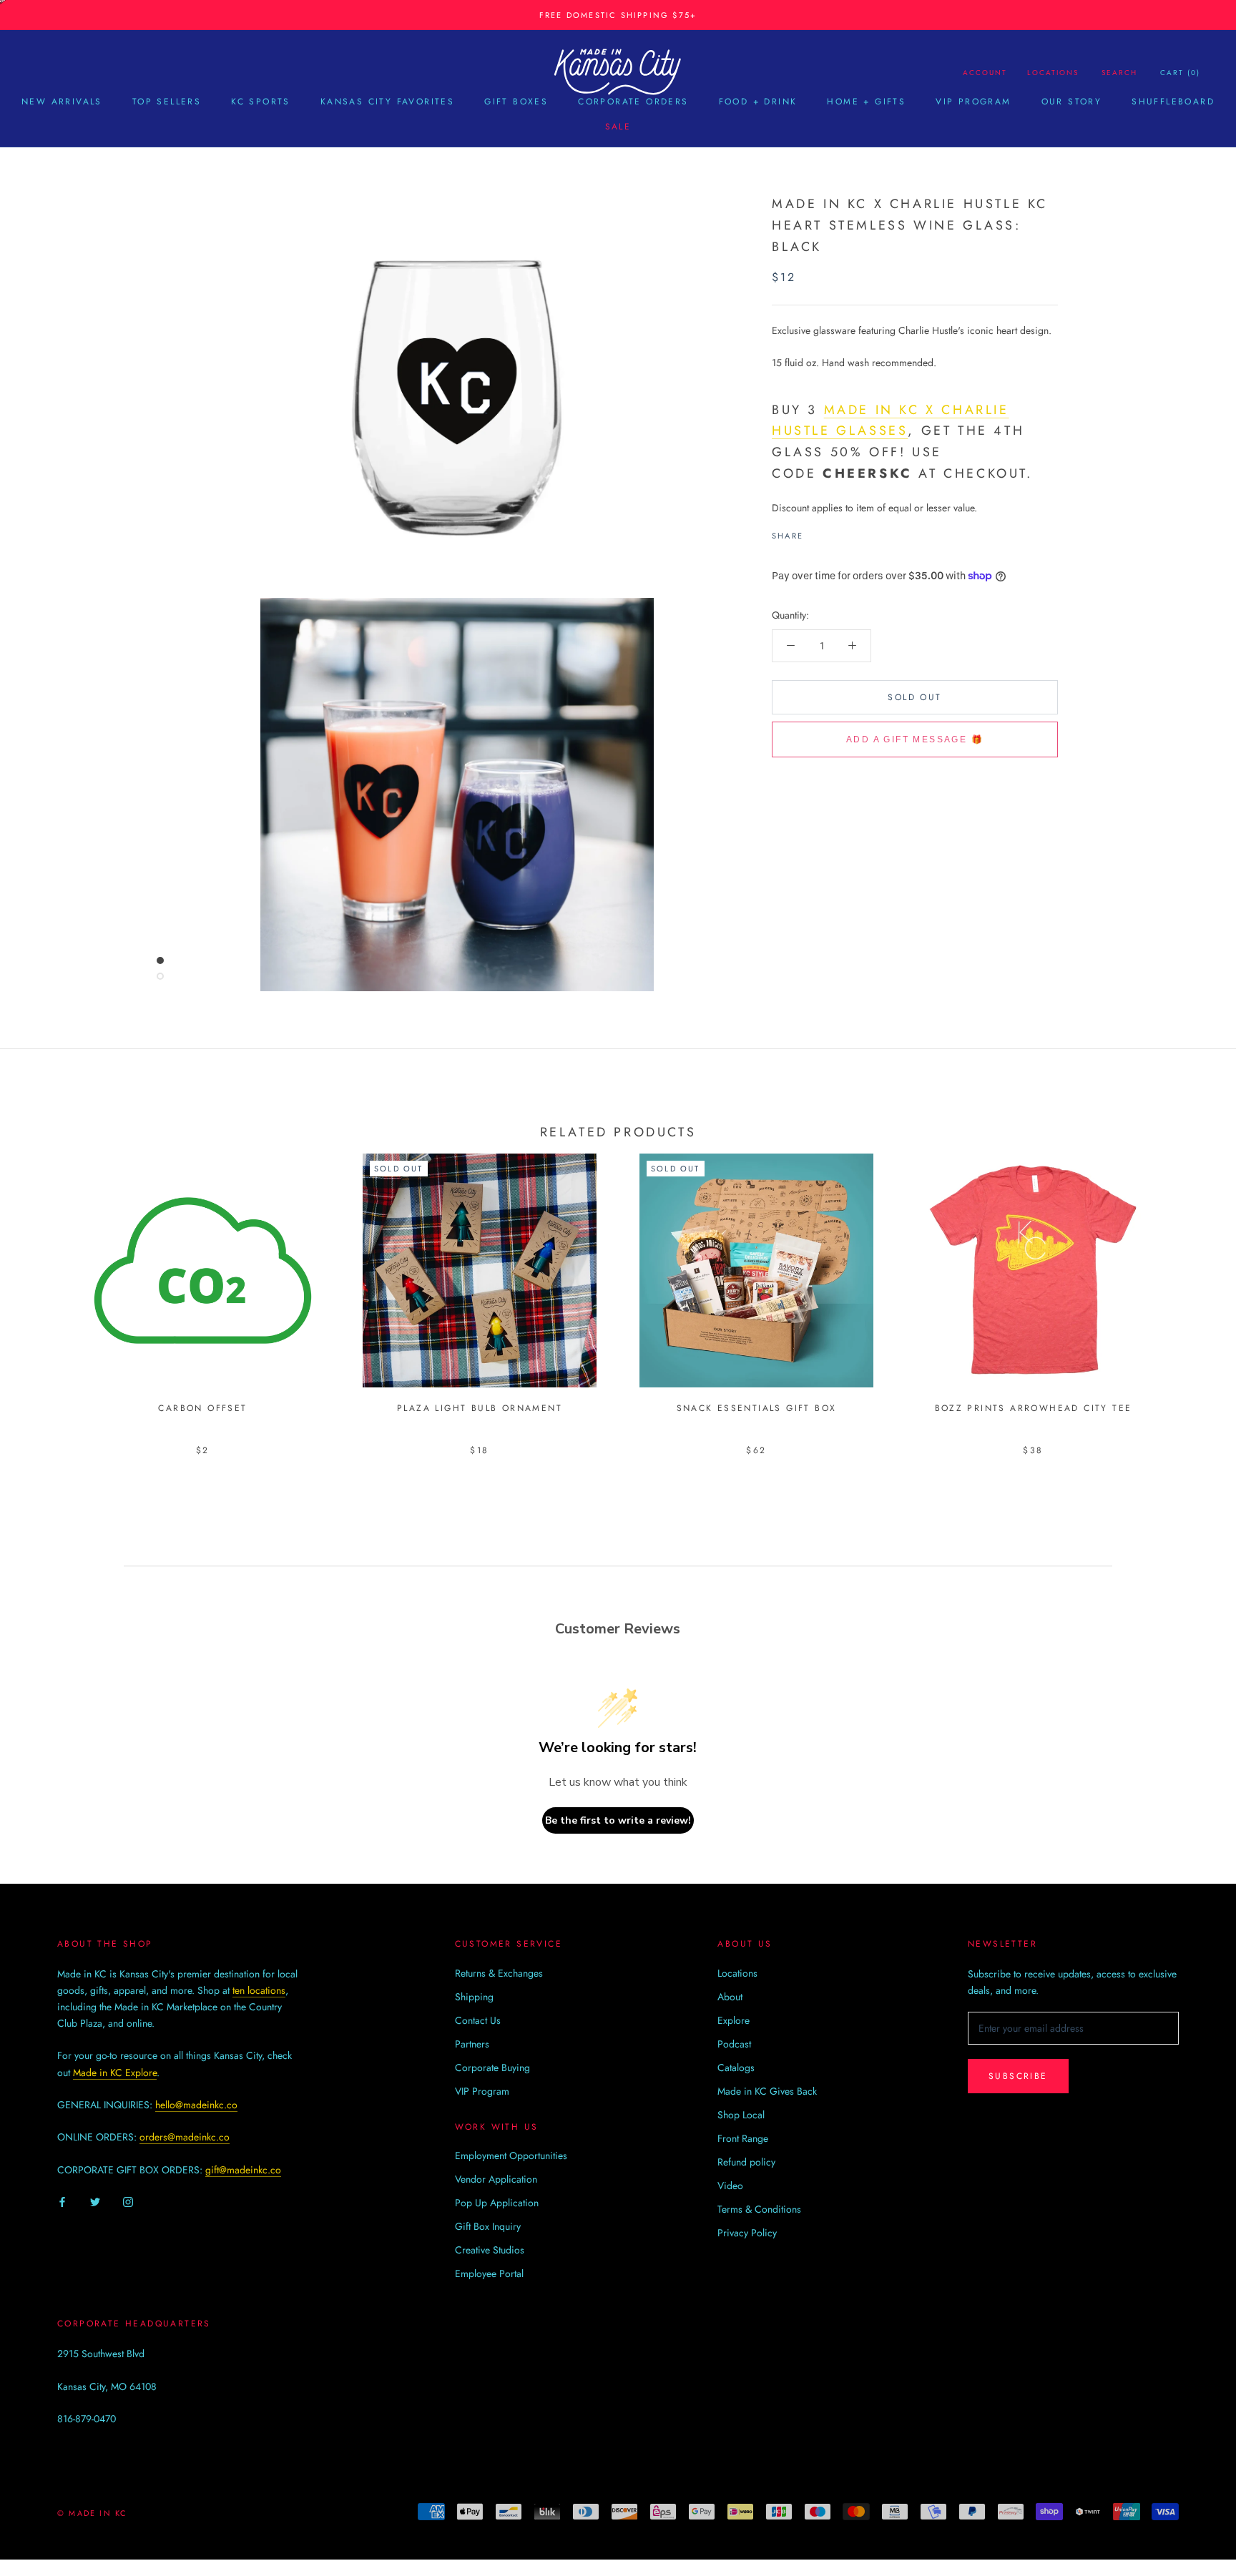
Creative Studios (490, 2250)
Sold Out (914, 697)
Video (730, 2186)
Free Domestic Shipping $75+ (618, 15)
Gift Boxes (516, 102)
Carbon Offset (202, 1408)
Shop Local (741, 2115)
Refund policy (746, 2162)
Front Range (743, 2138)
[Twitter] (835, 532)
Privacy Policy (747, 2233)
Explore (734, 2020)
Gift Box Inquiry (488, 2226)
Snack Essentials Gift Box (757, 1408)
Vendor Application (496, 2179)
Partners (472, 2044)
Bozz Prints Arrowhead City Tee (1034, 1408)
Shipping (474, 1997)
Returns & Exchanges (499, 1973)
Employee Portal (489, 2273)
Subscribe (1018, 2076)
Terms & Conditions (759, 2209)
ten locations (259, 1990)
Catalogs (736, 2068)
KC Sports (261, 102)
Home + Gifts (866, 102)
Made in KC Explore (115, 2073)
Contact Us (478, 2020)
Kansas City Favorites (387, 102)
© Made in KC (92, 2513)
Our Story (1072, 102)
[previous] (45, 1290)
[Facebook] (817, 532)
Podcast (734, 2044)
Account (985, 73)
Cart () (1180, 73)
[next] (1191, 1290)
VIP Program (973, 102)
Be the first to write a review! (618, 1820)
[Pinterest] (854, 532)
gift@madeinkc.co (243, 2170)
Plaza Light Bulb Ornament (480, 1408)
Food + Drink (758, 102)
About (730, 1997)
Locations (1053, 73)
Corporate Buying (492, 2068)
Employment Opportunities (511, 2155)
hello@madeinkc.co (196, 2105)
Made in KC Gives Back (767, 2091)
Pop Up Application (497, 2203)
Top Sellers (167, 102)
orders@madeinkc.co (185, 2137)
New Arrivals (62, 102)
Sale (618, 127)
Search (1119, 73)
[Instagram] (128, 2201)
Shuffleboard (1173, 102)
